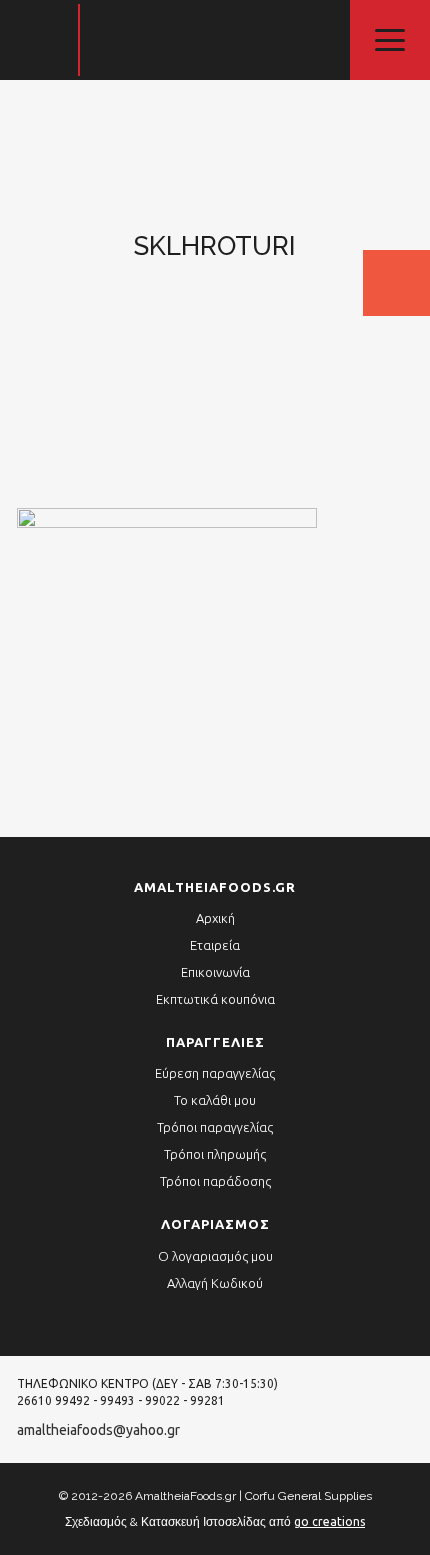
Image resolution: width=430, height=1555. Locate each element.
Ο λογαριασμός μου (215, 1256)
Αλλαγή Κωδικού (215, 1283)
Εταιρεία (215, 945)
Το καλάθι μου (215, 1100)
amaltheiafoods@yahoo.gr (98, 1430)
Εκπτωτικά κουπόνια (215, 999)
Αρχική (215, 918)
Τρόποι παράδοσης (215, 1181)
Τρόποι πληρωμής (215, 1154)
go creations (329, 1521)
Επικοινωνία (215, 972)
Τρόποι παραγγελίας (215, 1127)
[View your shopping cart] (396, 283)
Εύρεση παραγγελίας (215, 1073)
